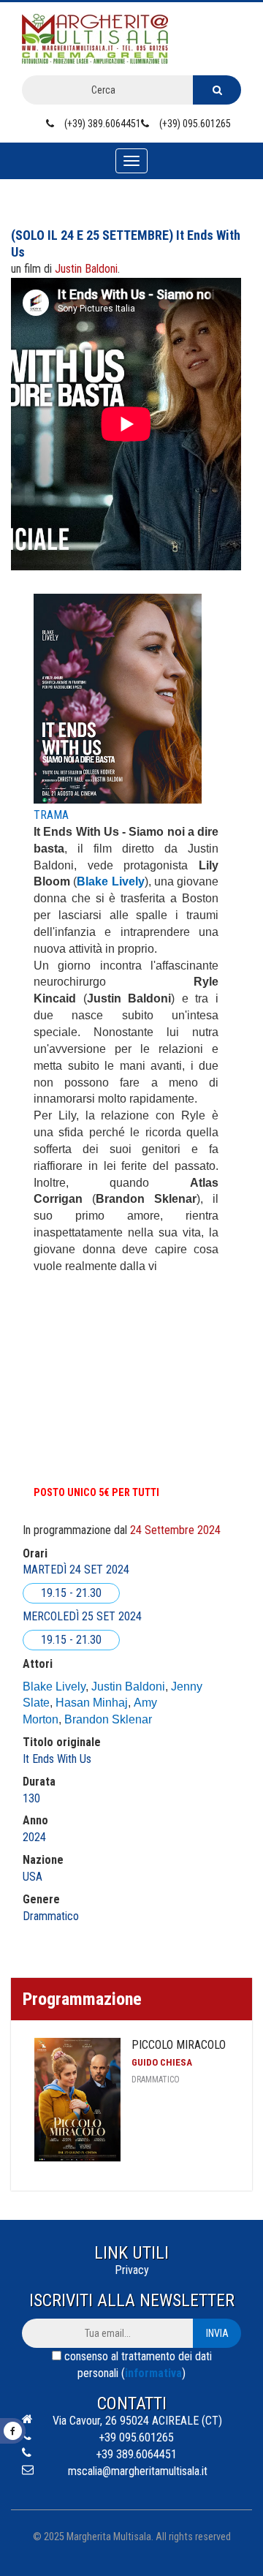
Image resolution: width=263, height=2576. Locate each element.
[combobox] (107, 90)
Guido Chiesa (162, 2062)
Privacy (132, 2270)
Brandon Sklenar (108, 1719)
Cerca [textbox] (103, 90)
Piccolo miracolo (179, 2045)
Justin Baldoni (128, 1687)
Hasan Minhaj (92, 1703)
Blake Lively (54, 1687)
